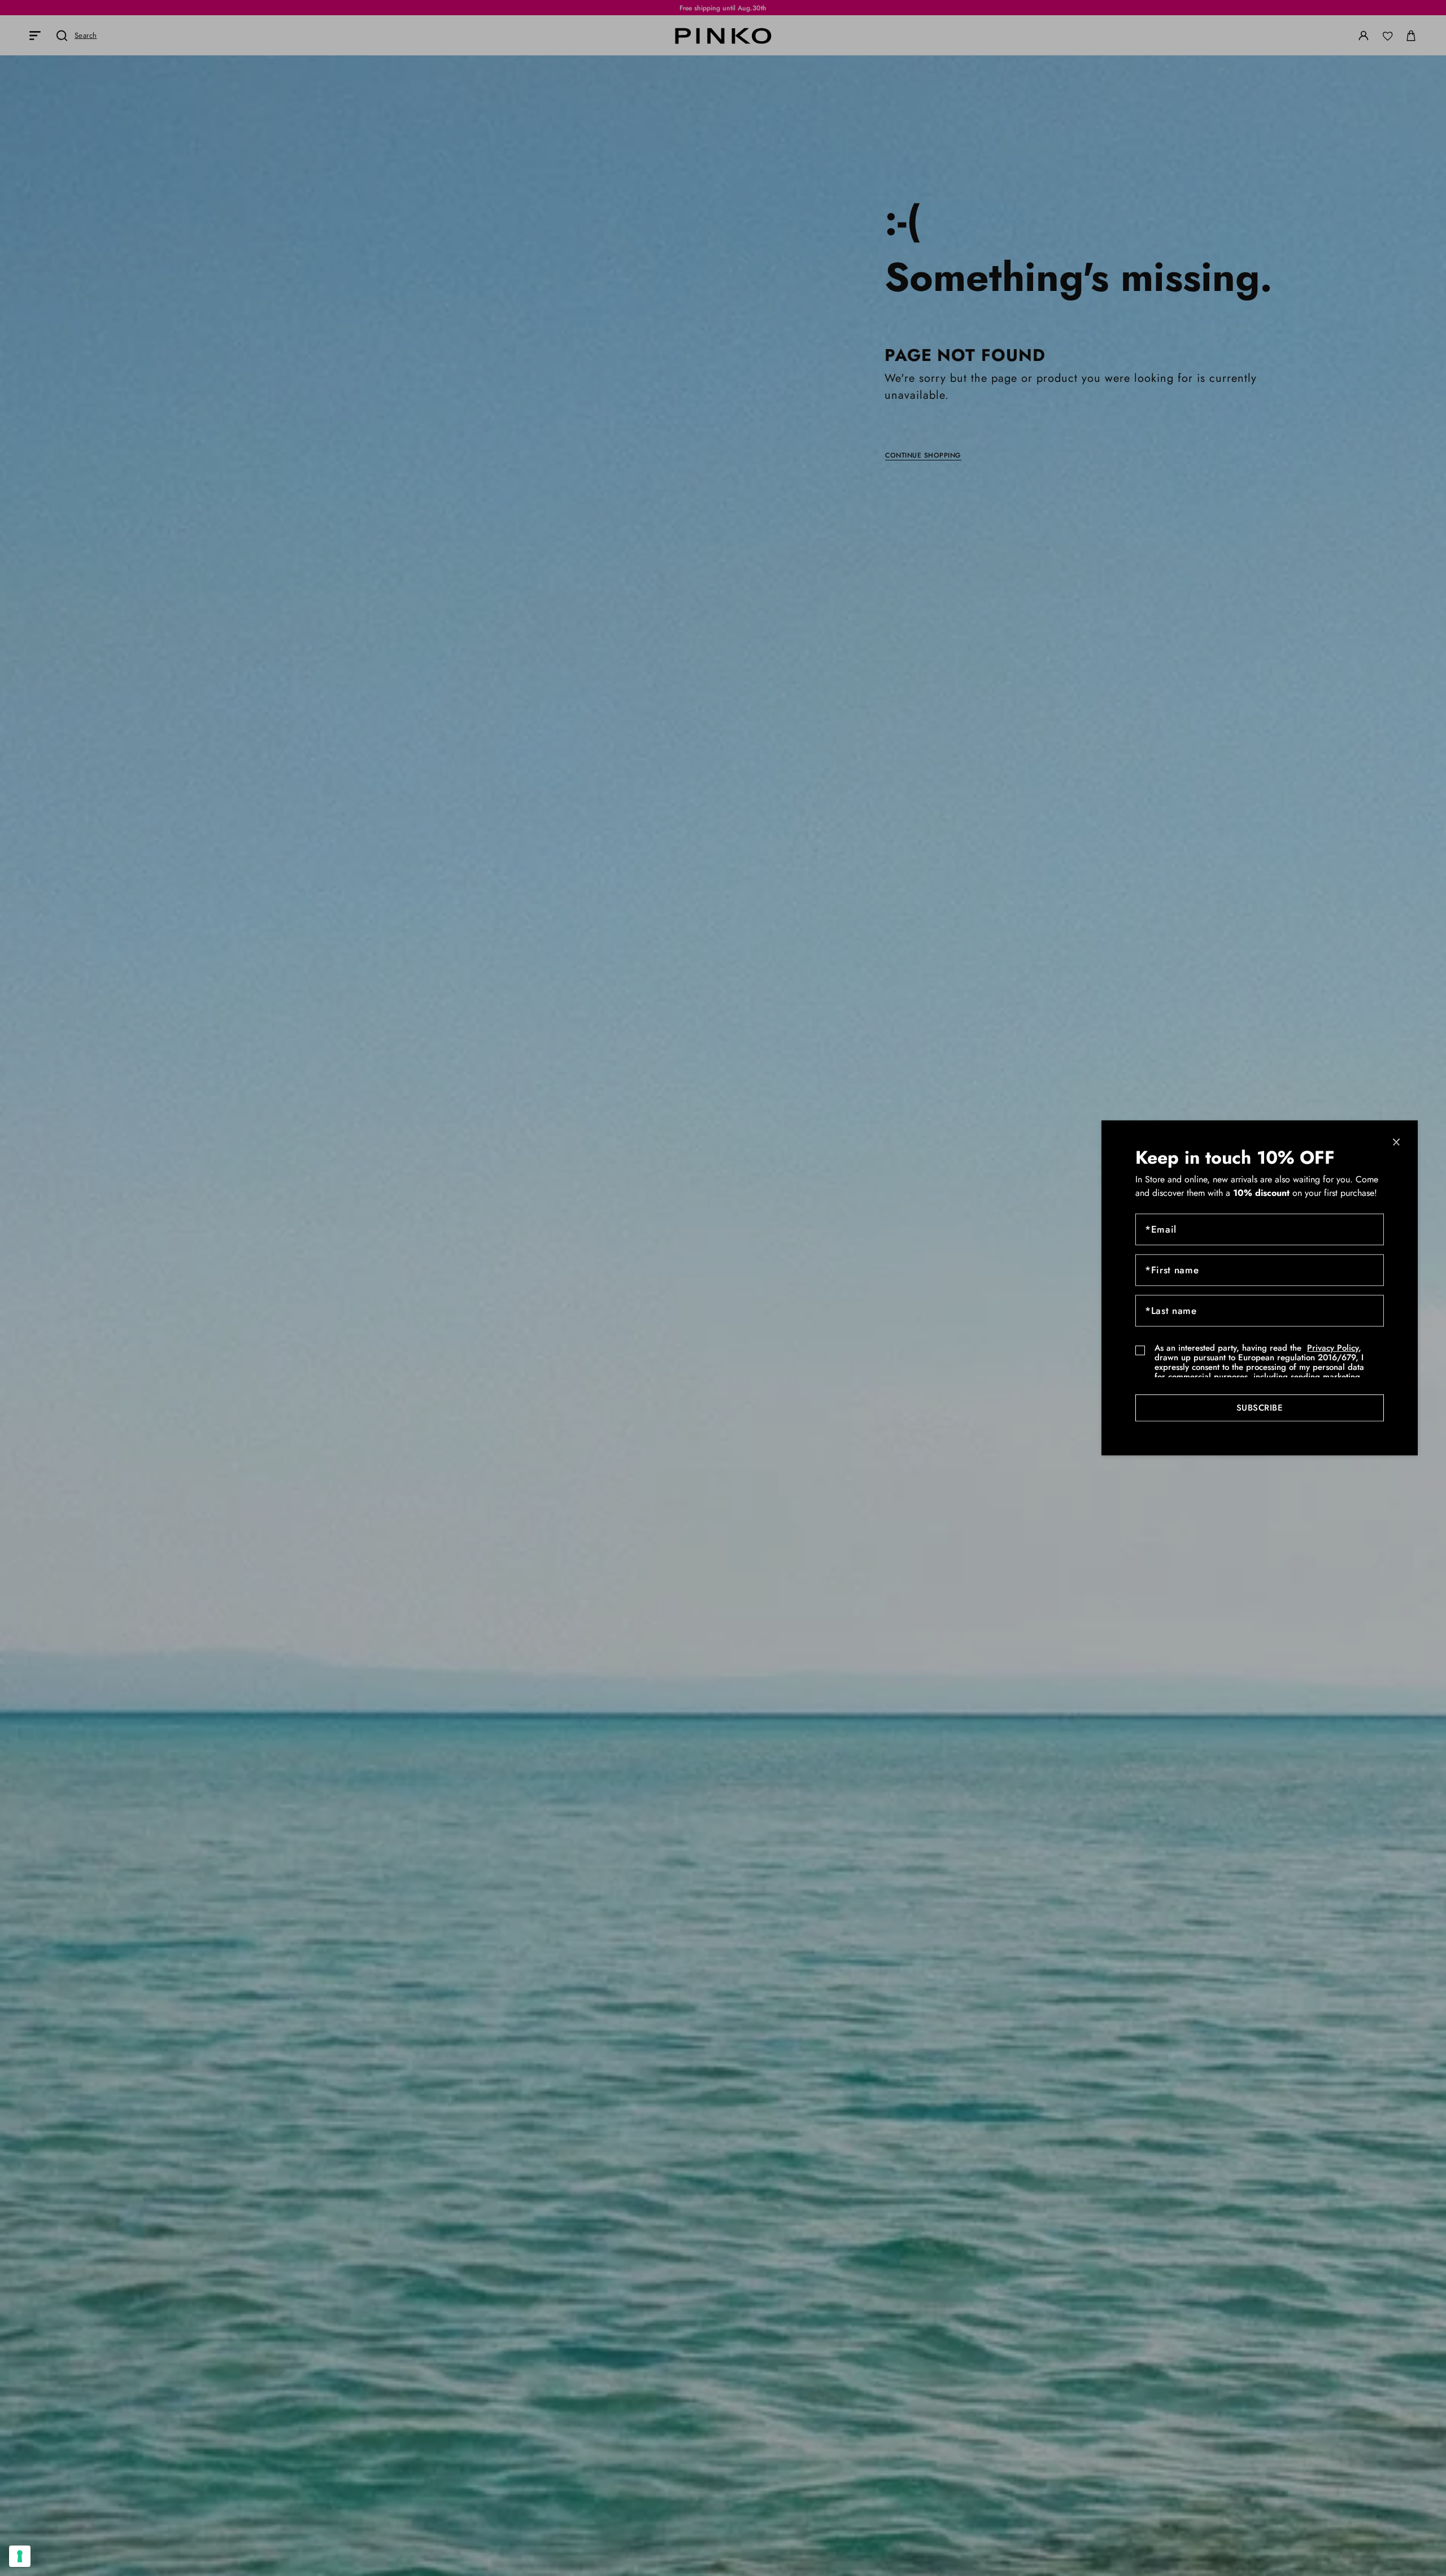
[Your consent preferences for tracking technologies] (20, 2556)
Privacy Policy (1333, 1348)
